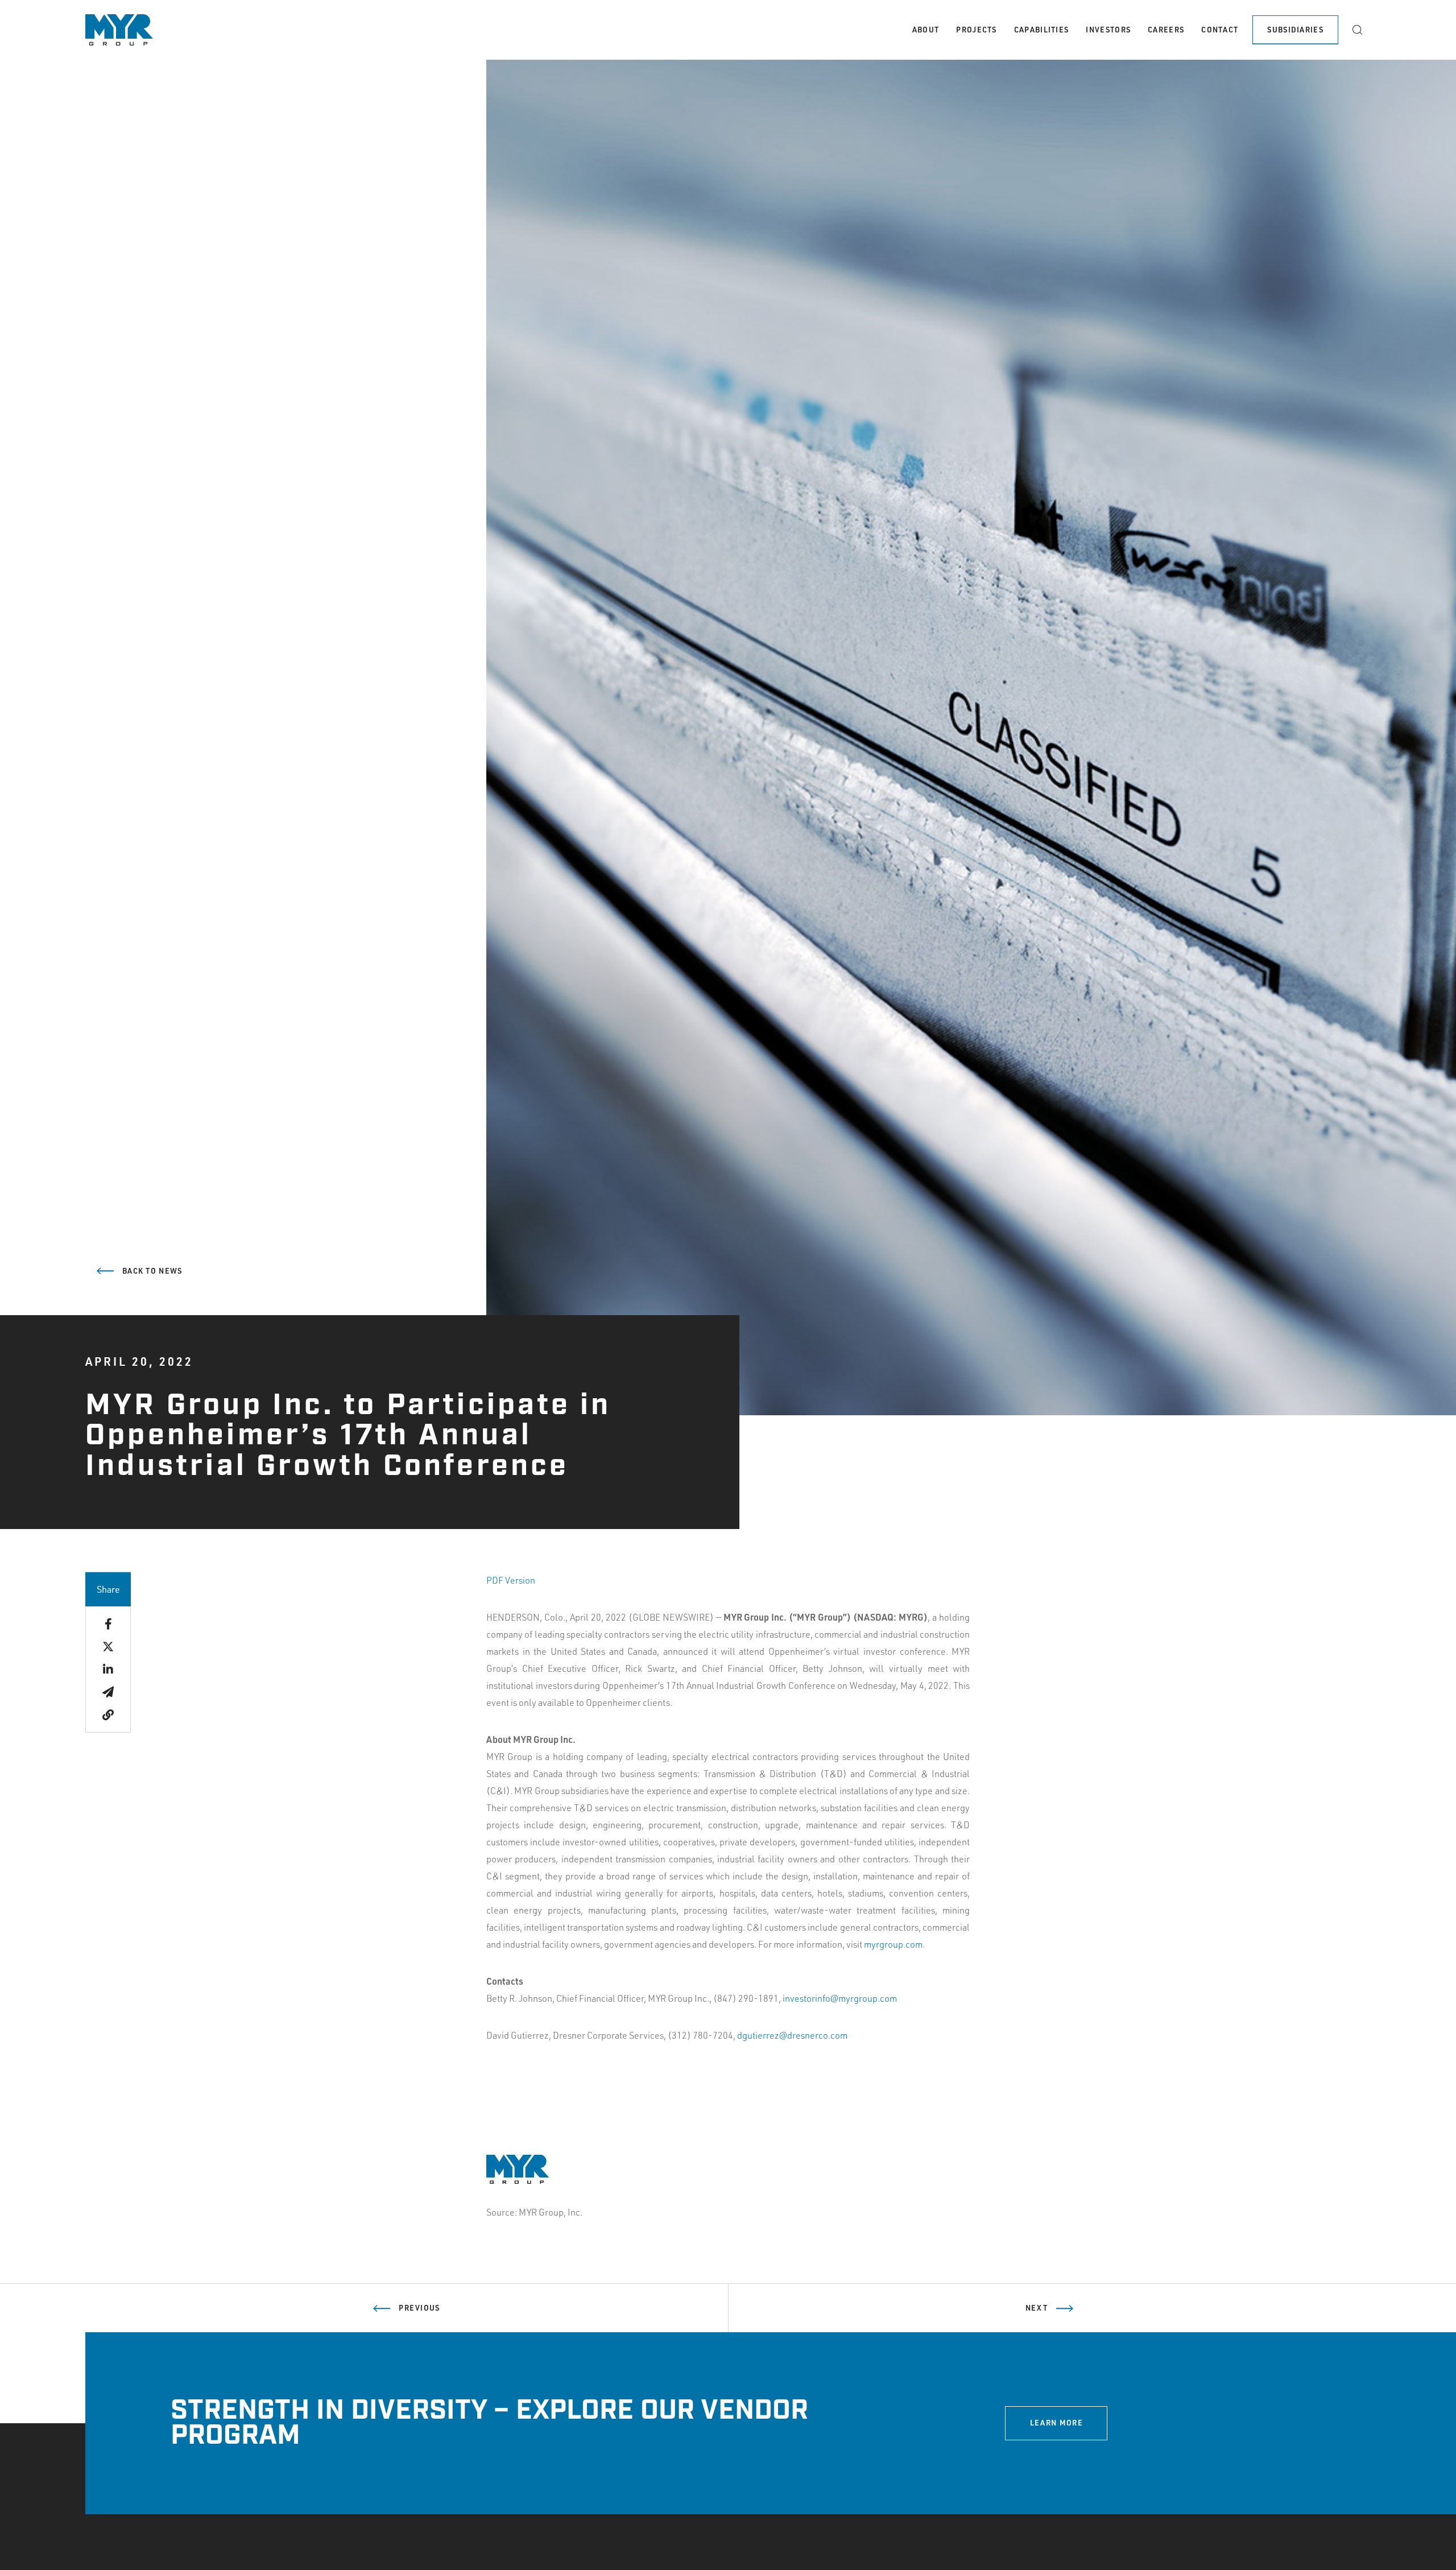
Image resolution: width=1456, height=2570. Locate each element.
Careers (1166, 30)
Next (1037, 2308)
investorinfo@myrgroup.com (840, 1998)
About (926, 30)
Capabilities (1042, 30)
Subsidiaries (1295, 30)
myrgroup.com (893, 1944)
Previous (419, 2308)
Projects (976, 30)
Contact (1220, 30)
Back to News (152, 1271)
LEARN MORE (1056, 2423)
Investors (1108, 30)
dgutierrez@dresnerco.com (792, 2035)
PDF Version (511, 1580)
